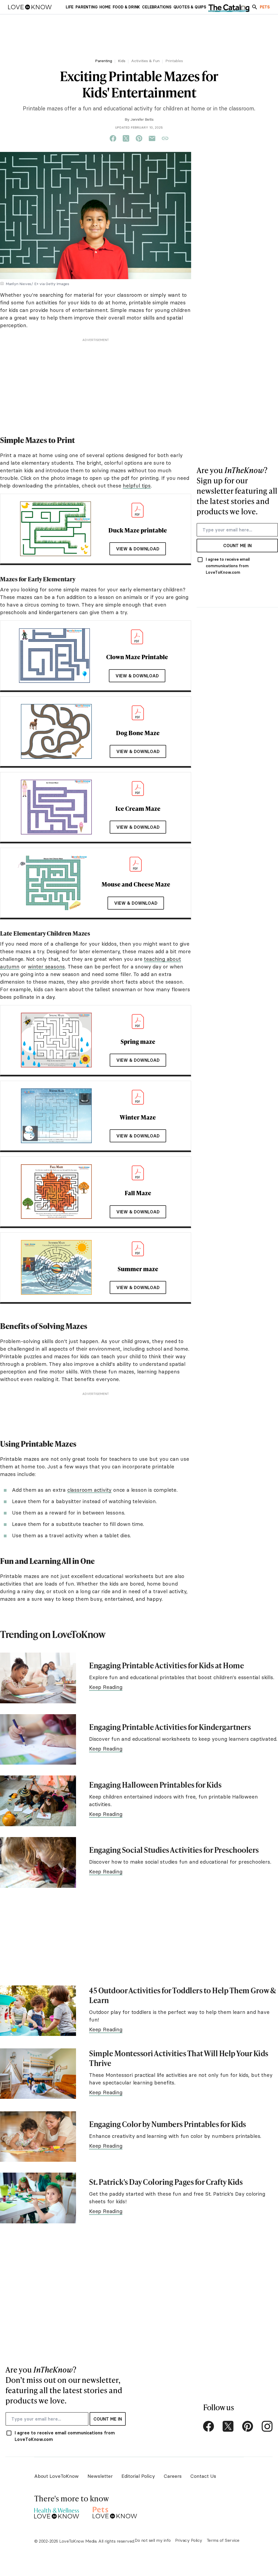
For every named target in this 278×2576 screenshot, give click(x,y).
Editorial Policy (138, 2476)
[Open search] (255, 7)
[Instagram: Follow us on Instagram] (267, 2426)
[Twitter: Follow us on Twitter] (228, 2426)
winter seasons (46, 967)
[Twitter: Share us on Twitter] (126, 139)
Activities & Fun (145, 61)
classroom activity (89, 1490)
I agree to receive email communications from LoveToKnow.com (228, 566)
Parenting (104, 61)
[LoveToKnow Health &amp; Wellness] (57, 2512)
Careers (173, 2476)
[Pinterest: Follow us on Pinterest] (248, 2426)
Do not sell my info (153, 2540)
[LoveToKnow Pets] (115, 2512)
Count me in (237, 546)
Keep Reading (106, 1687)
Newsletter (100, 2476)
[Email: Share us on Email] (152, 139)
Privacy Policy (189, 2540)
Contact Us (203, 2476)
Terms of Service (223, 2540)
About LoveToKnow (56, 2476)
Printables (174, 61)
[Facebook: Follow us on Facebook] (208, 2426)
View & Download (138, 549)
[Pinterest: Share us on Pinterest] (139, 139)
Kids (122, 61)
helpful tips (137, 486)
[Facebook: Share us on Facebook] (113, 139)
